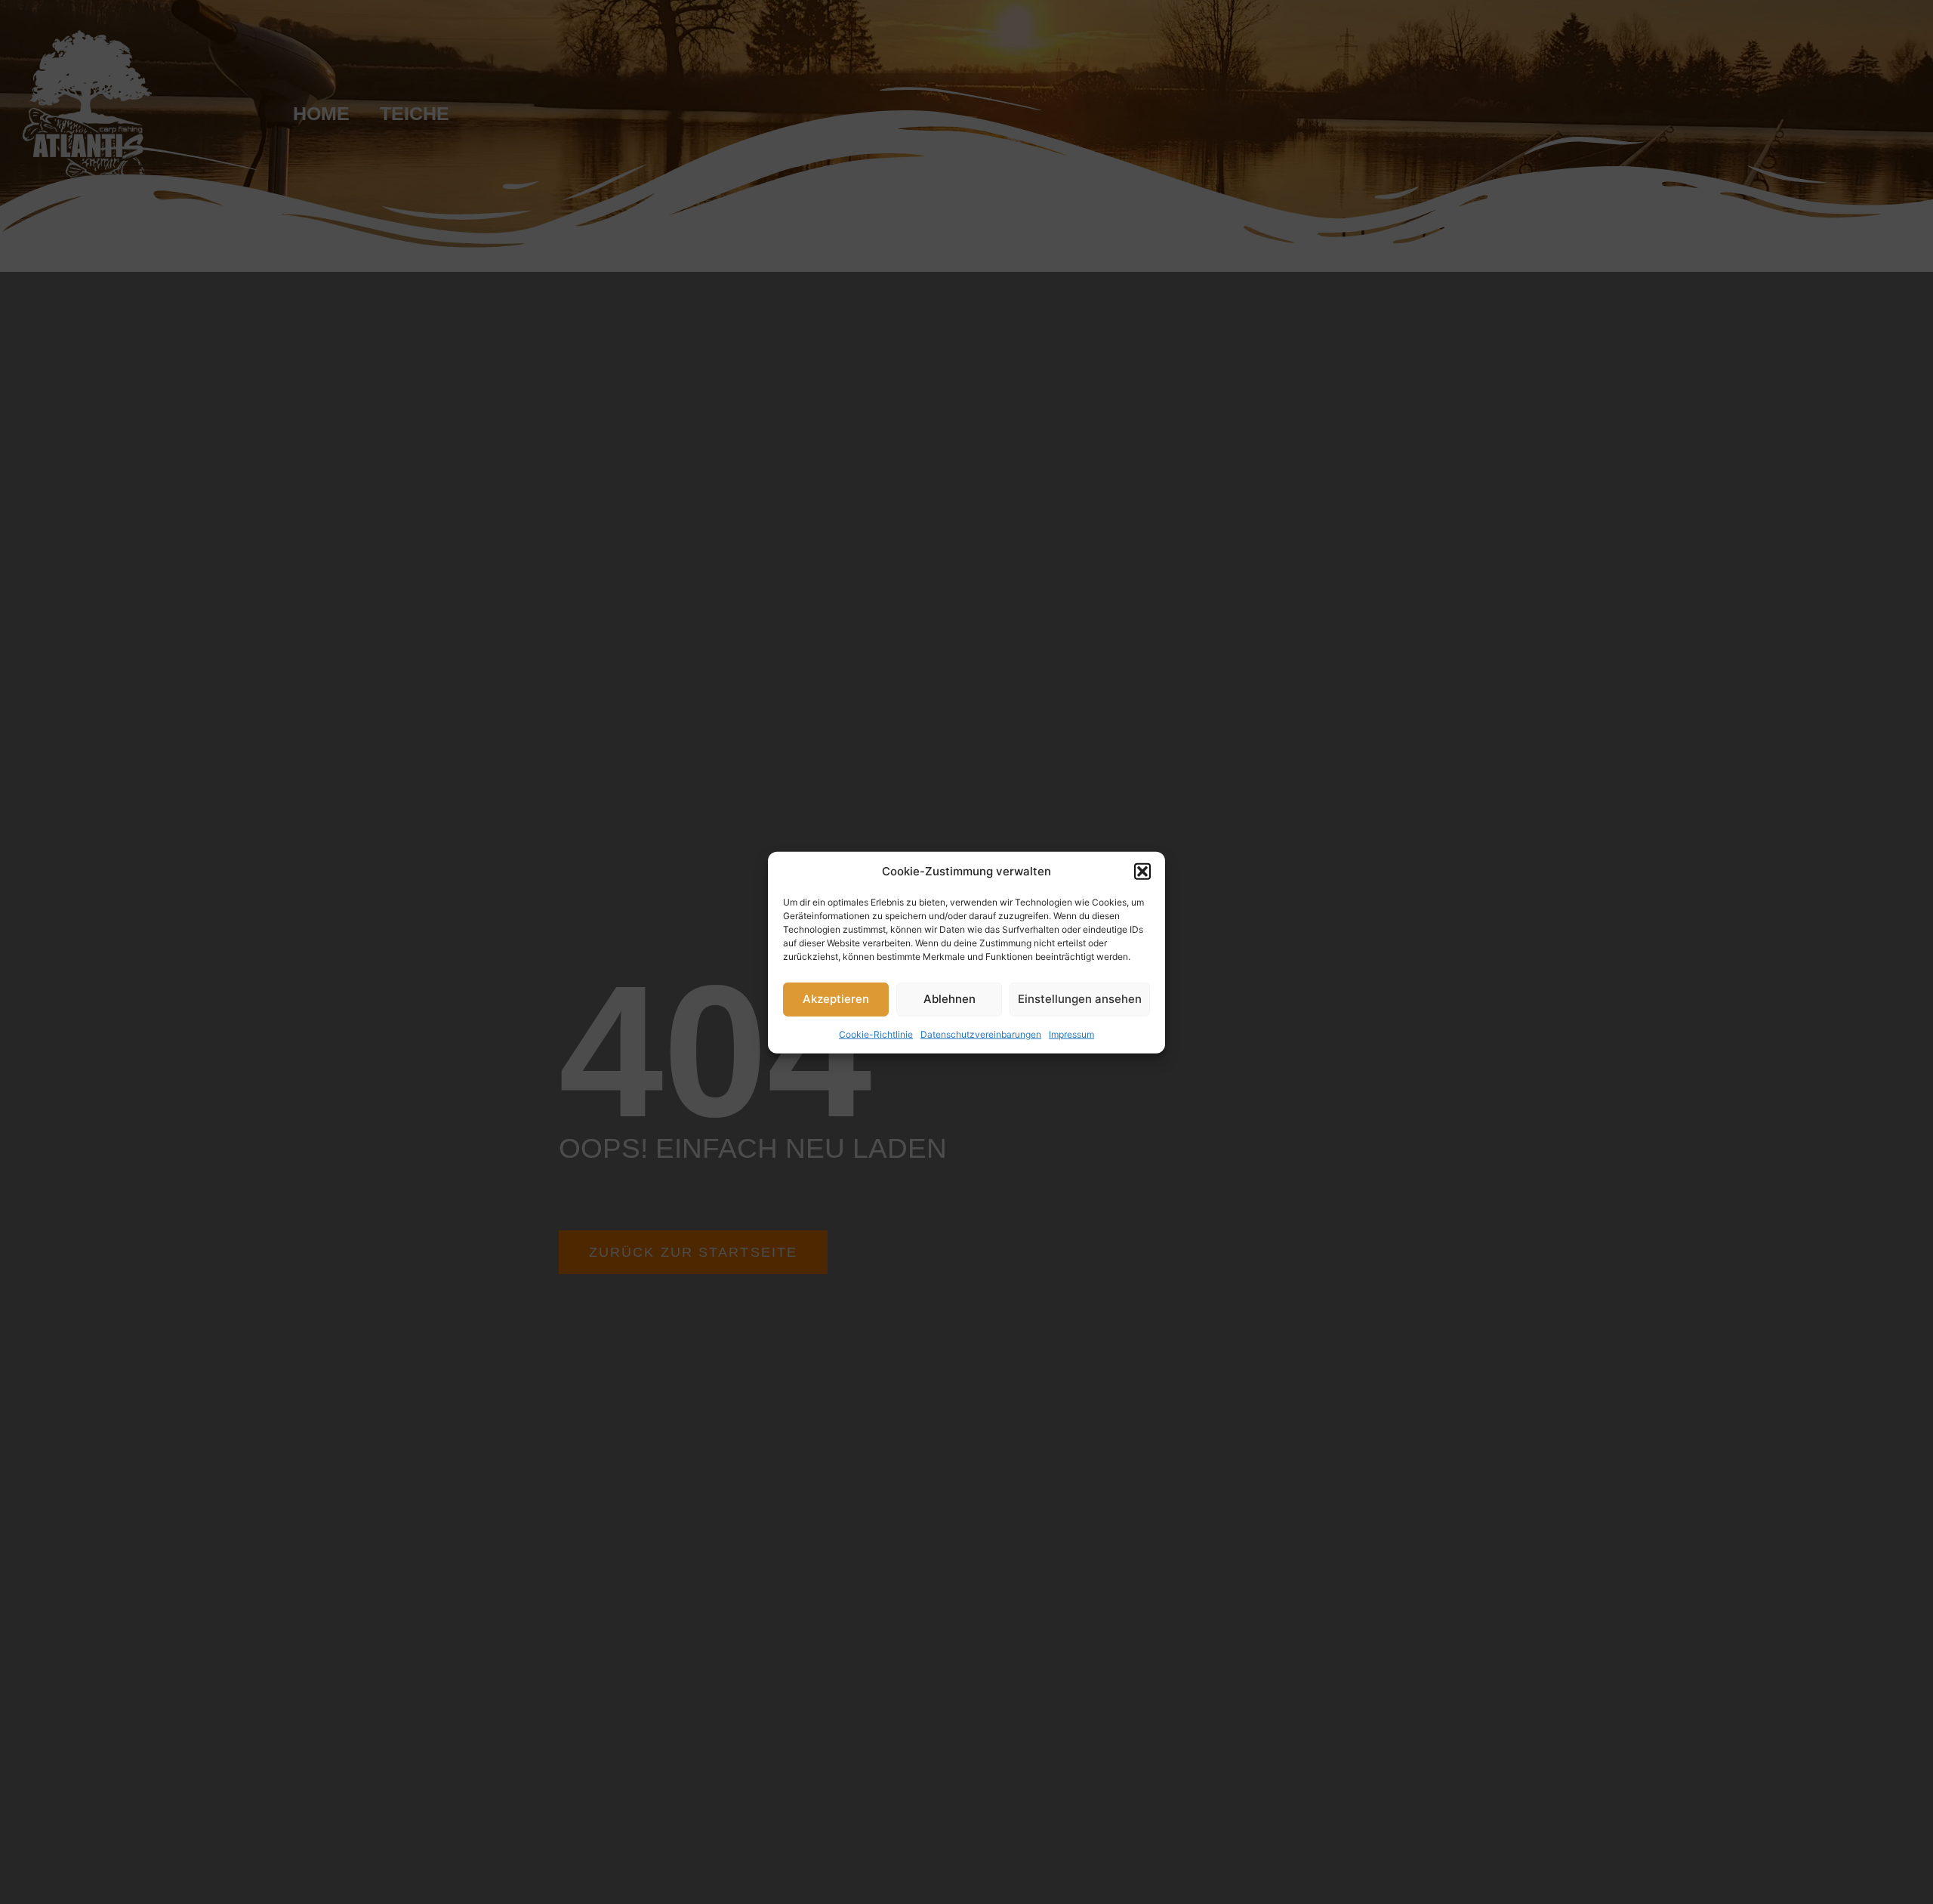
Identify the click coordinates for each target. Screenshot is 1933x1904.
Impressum (1071, 1034)
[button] (1142, 872)
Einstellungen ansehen (1080, 998)
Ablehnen (950, 998)
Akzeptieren (836, 998)
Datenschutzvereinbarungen (981, 1034)
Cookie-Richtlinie (876, 1034)
